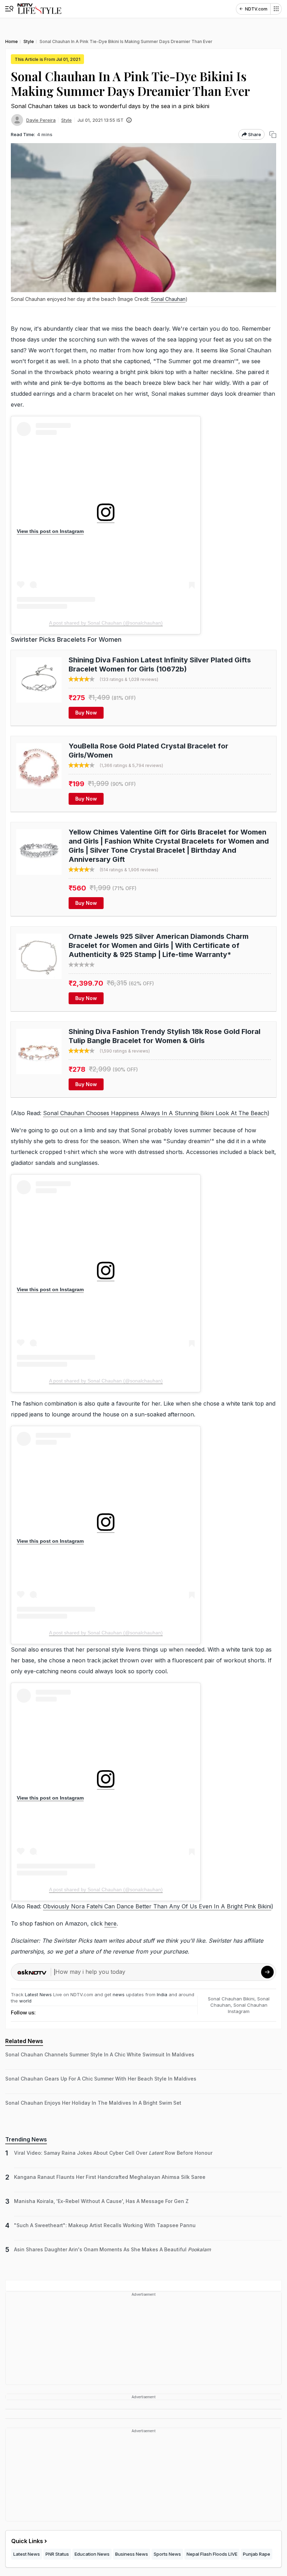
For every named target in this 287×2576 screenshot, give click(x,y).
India (163, 1994)
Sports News (167, 2554)
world (25, 2001)
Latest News (38, 1994)
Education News (92, 2554)
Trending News (26, 2139)
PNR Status (57, 2554)
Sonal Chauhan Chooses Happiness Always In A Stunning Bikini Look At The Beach (155, 1113)
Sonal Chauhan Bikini (231, 1999)
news (119, 1994)
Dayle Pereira (41, 120)
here (110, 1923)
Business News (132, 2554)
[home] (39, 9)
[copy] (273, 135)
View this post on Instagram (50, 531)
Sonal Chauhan (168, 299)
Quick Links (27, 2541)
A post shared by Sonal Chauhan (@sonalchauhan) (106, 623)
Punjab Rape (257, 2554)
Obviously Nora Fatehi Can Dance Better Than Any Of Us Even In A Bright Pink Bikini (157, 1906)
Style (66, 120)
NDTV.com (256, 9)
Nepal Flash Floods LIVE (212, 2554)
